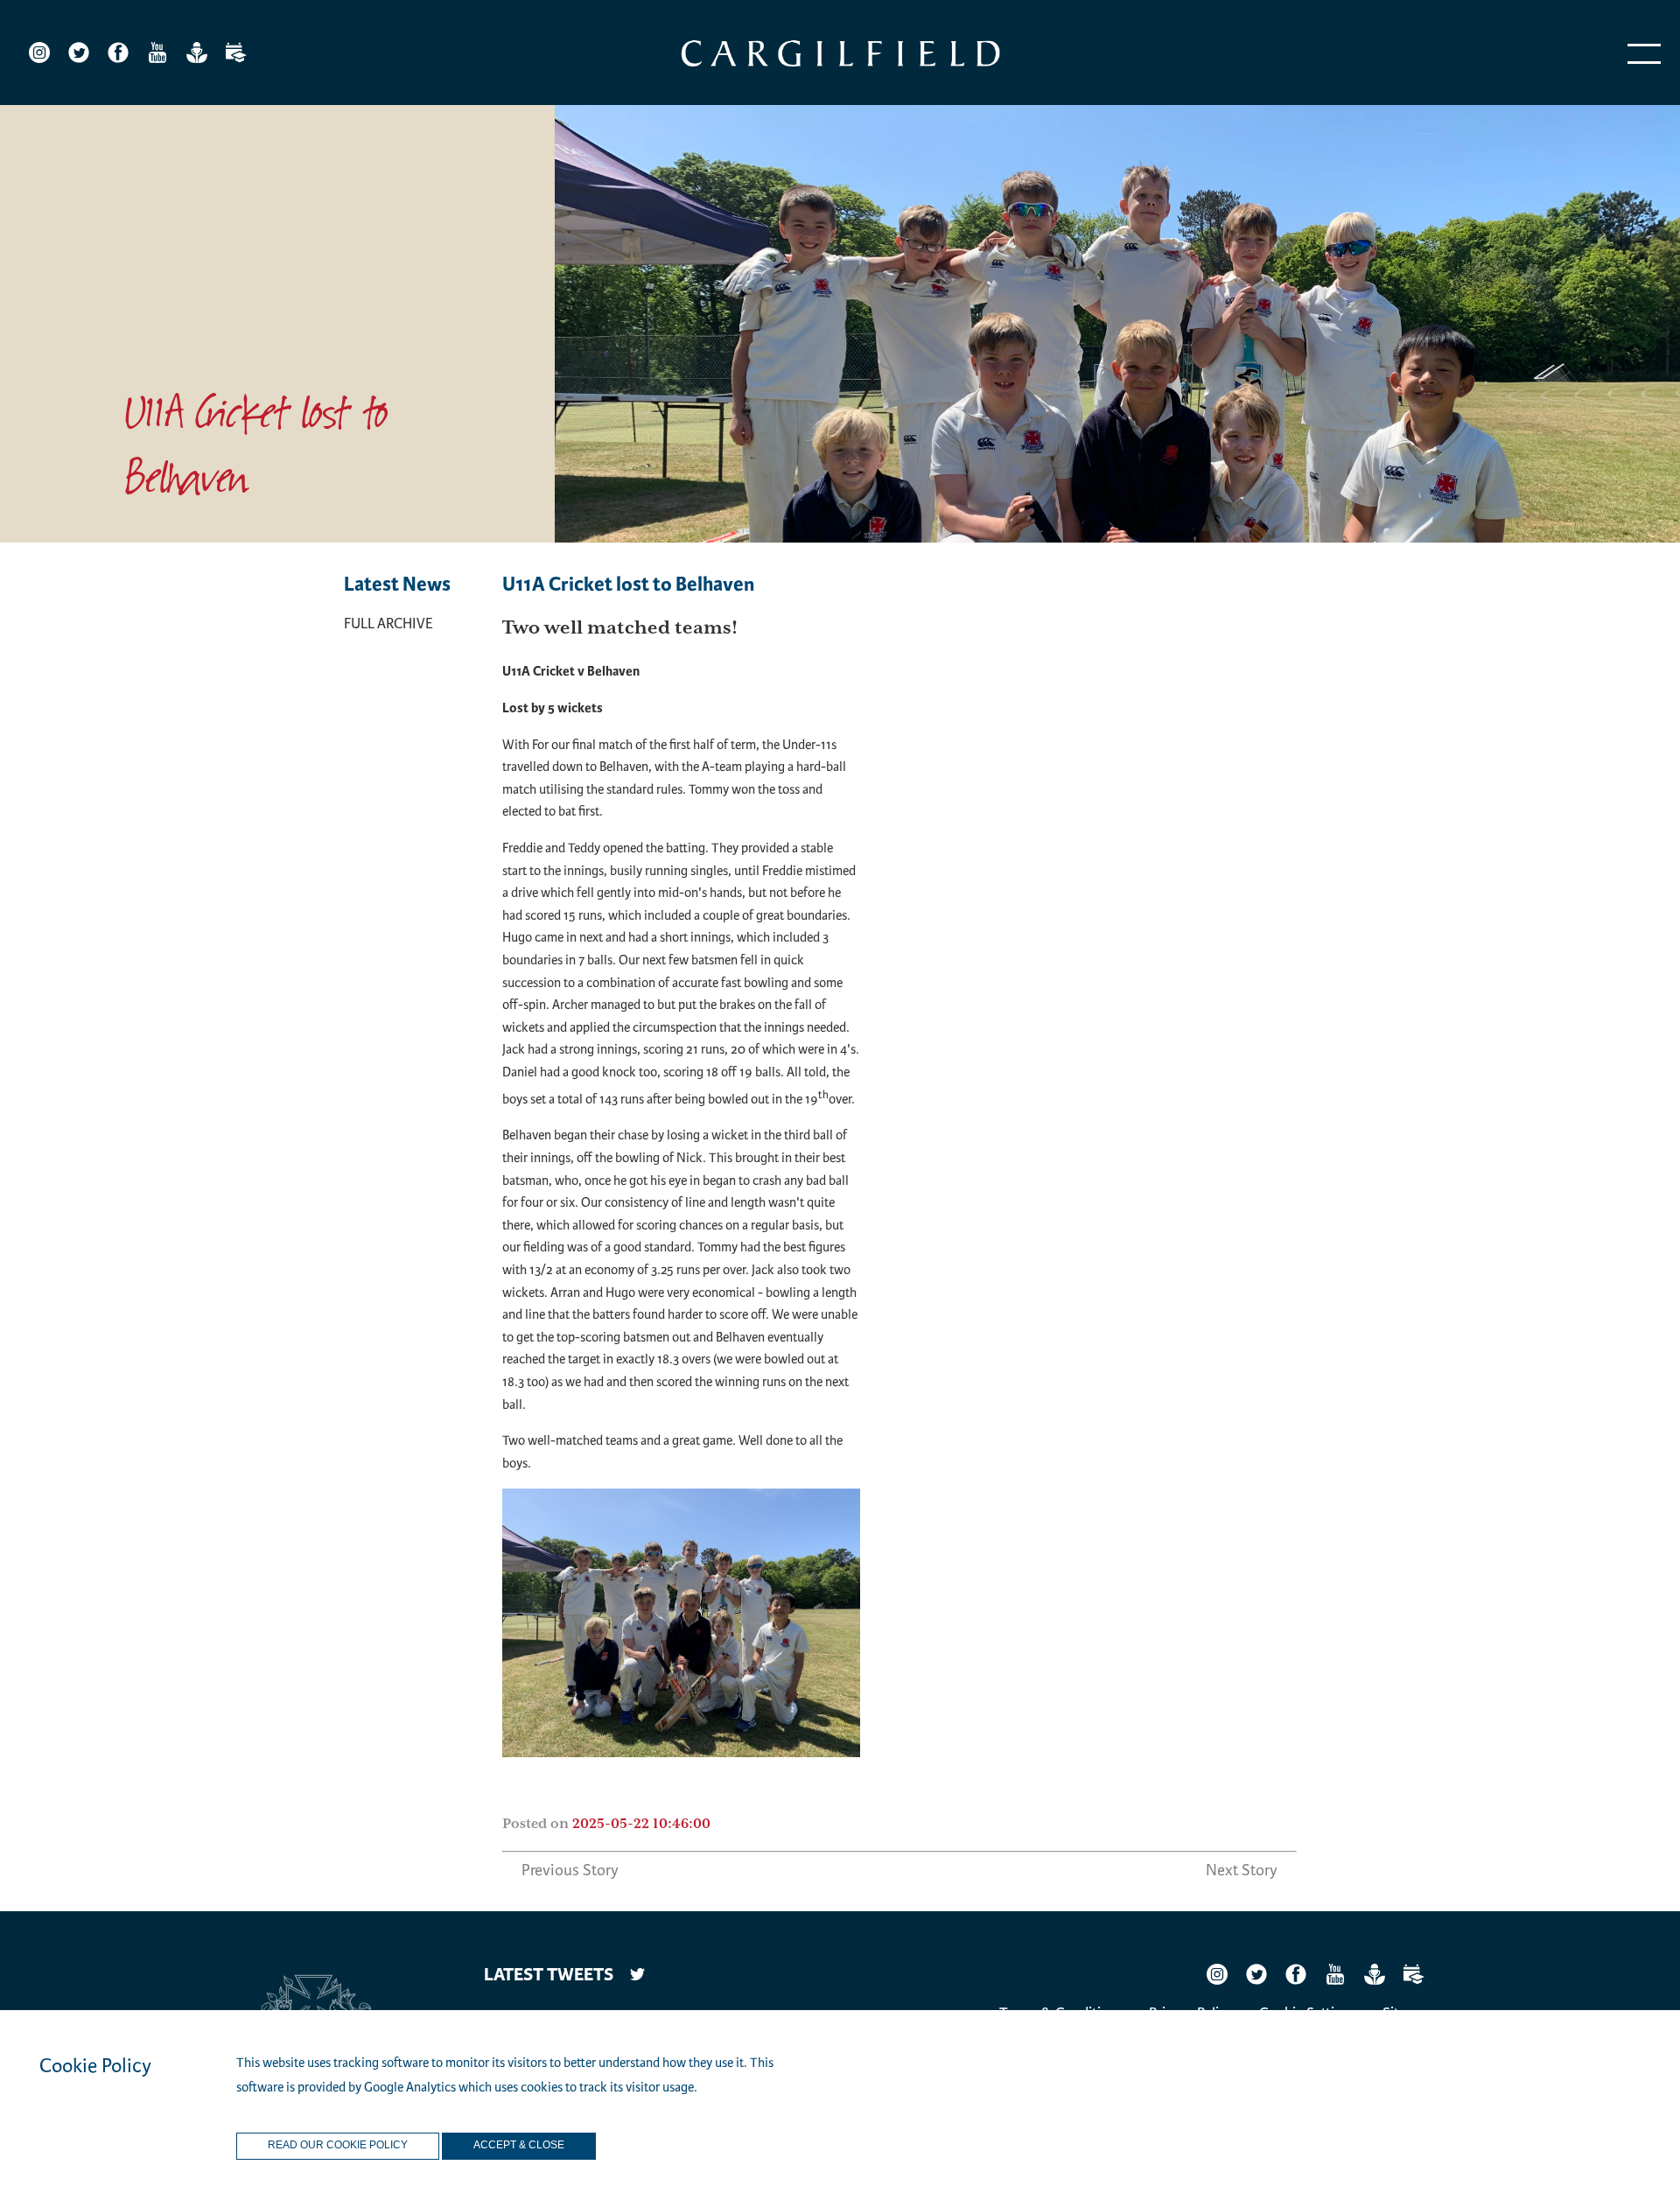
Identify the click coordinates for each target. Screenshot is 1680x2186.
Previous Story (570, 1870)
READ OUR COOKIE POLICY (338, 2146)
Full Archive (388, 624)
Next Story (1242, 1870)
